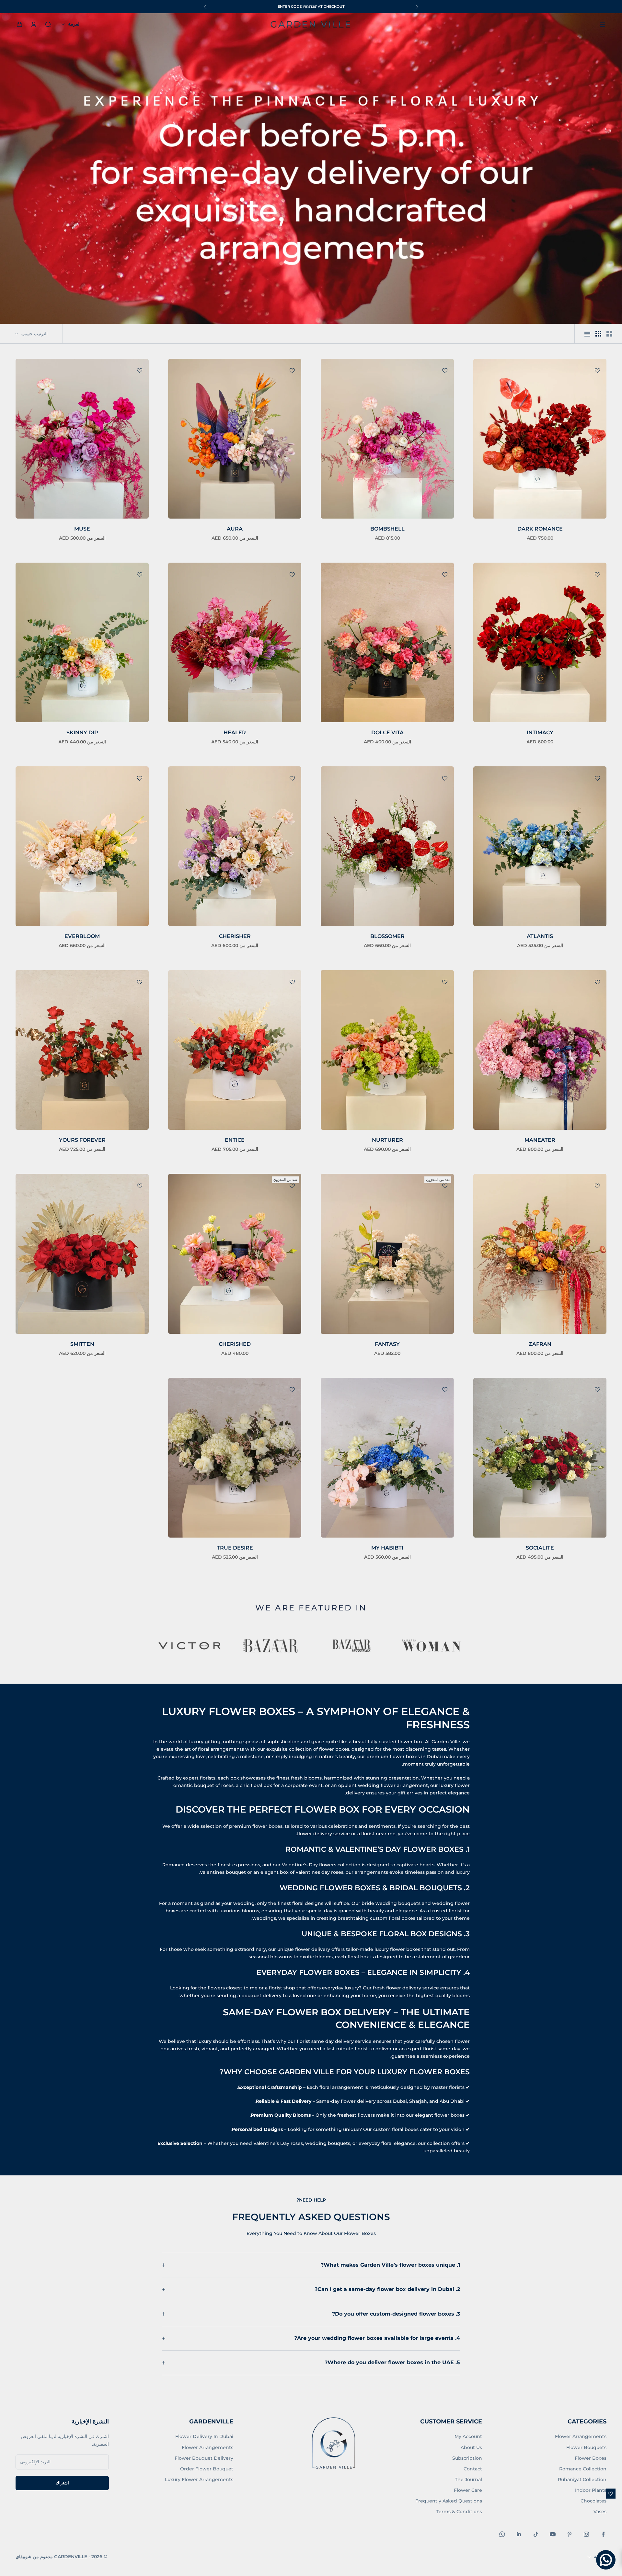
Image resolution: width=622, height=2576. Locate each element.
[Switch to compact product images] (587, 334)
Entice (235, 1140)
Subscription (467, 2458)
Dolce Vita (387, 733)
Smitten (82, 1344)
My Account (468, 2436)
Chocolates (593, 2501)
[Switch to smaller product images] (598, 334)
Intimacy (540, 733)
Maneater (540, 1140)
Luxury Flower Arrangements (199, 2479)
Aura (235, 529)
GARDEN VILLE (311, 24)
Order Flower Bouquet (207, 2469)
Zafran (540, 1344)
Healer (235, 733)
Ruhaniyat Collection (582, 2479)
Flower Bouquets (586, 2447)
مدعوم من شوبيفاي (34, 2557)
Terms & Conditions (459, 2512)
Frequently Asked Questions (449, 2501)
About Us (471, 2447)
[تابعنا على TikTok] (536, 2534)
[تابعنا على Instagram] (586, 2534)
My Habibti (387, 1548)
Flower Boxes (591, 2458)
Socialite (540, 1548)
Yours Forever (82, 1140)
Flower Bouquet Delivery (204, 2458)
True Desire (235, 1548)
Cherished (235, 1344)
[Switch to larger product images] (609, 334)
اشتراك (62, 2483)
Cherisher (235, 936)
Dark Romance (540, 529)
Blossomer (387, 936)
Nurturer (387, 1140)
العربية (74, 24)
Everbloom (82, 936)
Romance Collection (583, 2469)
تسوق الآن (289, 6)
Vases (600, 2512)
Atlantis (540, 936)
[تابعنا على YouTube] (553, 2534)
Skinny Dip (82, 733)
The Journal (468, 2479)
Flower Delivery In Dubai (204, 2436)
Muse (82, 529)
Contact (473, 2469)
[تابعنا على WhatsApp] (502, 2534)
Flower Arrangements (581, 2436)
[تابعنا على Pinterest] (570, 2534)
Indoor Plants (591, 2490)
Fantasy (387, 1344)
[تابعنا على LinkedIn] (519, 2534)
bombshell (387, 529)
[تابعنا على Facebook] (603, 2534)
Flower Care (468, 2490)
